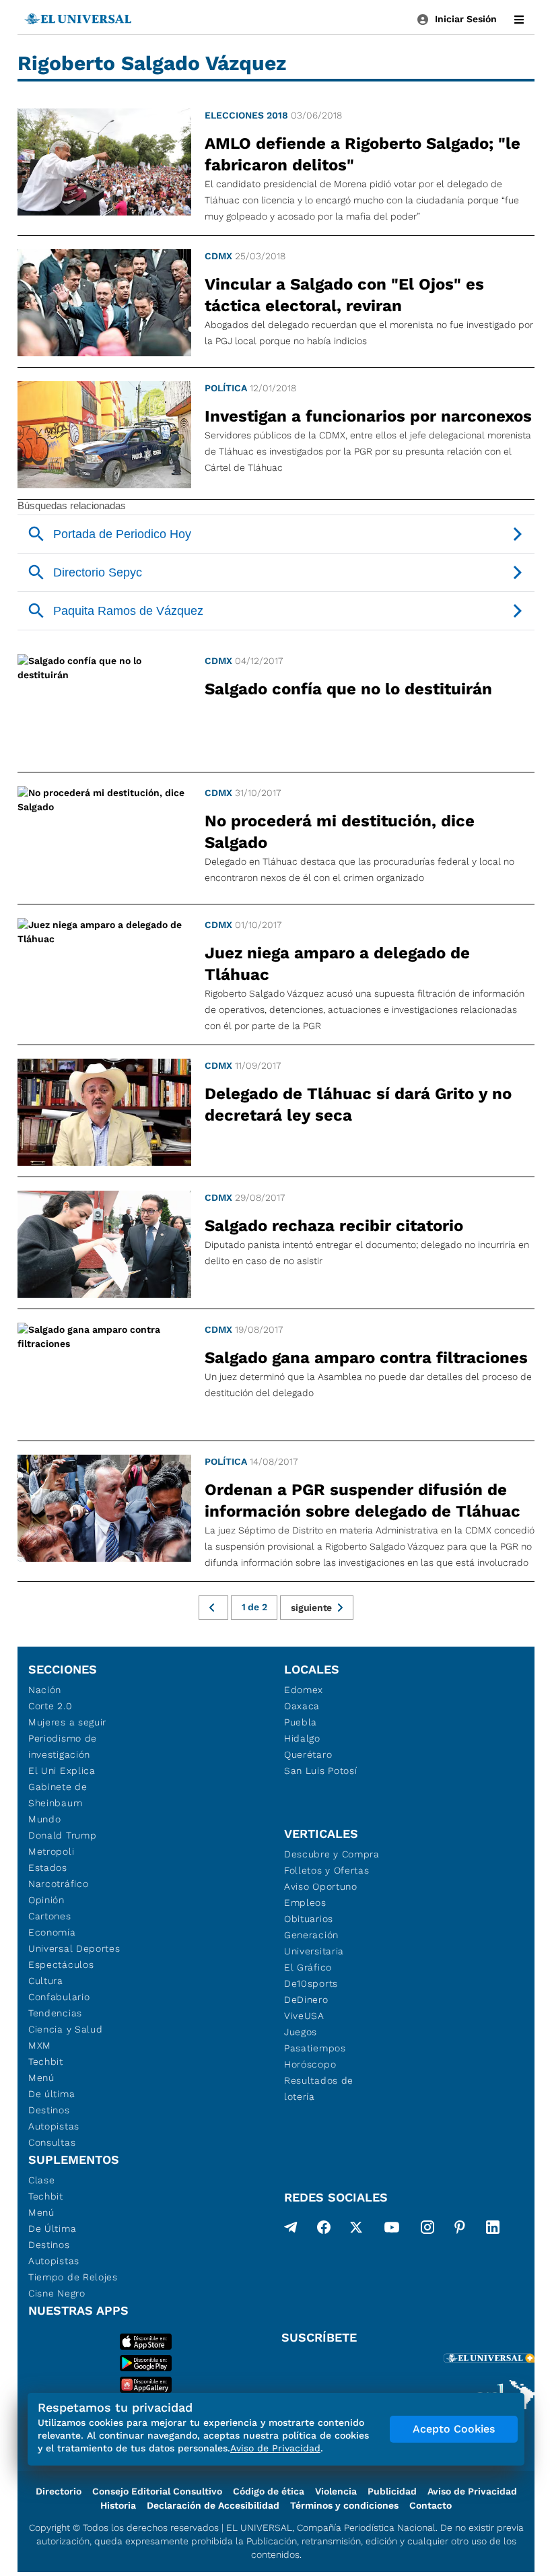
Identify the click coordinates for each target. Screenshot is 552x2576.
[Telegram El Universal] (291, 2230)
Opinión (46, 1900)
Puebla (301, 1722)
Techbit (46, 2061)
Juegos (301, 2032)
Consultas (52, 2142)
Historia (118, 2505)
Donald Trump (62, 1835)
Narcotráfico (58, 1884)
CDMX (218, 256)
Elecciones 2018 (246, 115)
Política (226, 388)
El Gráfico (308, 1967)
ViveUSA (304, 2016)
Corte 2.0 (50, 1706)
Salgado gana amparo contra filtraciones (366, 1358)
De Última (52, 2228)
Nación (45, 1690)
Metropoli (51, 1851)
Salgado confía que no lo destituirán (348, 689)
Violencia (336, 2491)
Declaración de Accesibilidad (213, 2505)
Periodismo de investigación (63, 1746)
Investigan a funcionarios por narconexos (368, 416)
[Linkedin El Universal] (493, 2230)
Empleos (305, 1903)
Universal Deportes (74, 1948)
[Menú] (519, 20)
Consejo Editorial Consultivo (157, 2491)
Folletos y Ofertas (327, 1870)
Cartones (50, 1916)
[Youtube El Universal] (392, 2230)
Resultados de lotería (319, 2088)
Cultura (46, 1981)
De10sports (311, 1983)
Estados (48, 1868)
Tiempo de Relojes (73, 2277)
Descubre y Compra (332, 1854)
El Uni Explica (62, 1771)
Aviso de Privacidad (472, 2491)
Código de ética (269, 2491)
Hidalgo (302, 1738)
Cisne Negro (57, 2293)
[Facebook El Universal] (324, 2230)
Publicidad (392, 2491)
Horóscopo (310, 2064)
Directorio (59, 2491)
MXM (40, 2045)
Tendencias (55, 2013)
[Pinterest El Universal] (460, 2230)
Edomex (304, 1690)
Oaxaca (302, 1706)
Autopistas (54, 2126)
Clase (42, 2180)
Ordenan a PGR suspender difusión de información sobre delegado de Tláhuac (363, 1500)
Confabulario (59, 1997)
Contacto (430, 2505)
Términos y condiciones (344, 2505)
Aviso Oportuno (321, 1886)
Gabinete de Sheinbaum (58, 1795)
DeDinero (306, 2000)
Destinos (49, 2110)
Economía (52, 1932)
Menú (41, 2078)
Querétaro (308, 1754)
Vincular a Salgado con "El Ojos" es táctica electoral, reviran (344, 295)
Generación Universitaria (314, 1943)
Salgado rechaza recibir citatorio (334, 1226)
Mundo (45, 1819)
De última (51, 2094)
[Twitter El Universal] (356, 2230)
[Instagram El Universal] (427, 2230)
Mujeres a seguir (67, 1722)
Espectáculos (61, 1964)
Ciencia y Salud (66, 2029)
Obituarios (309, 1919)
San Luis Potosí (321, 1771)
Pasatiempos (315, 2048)
